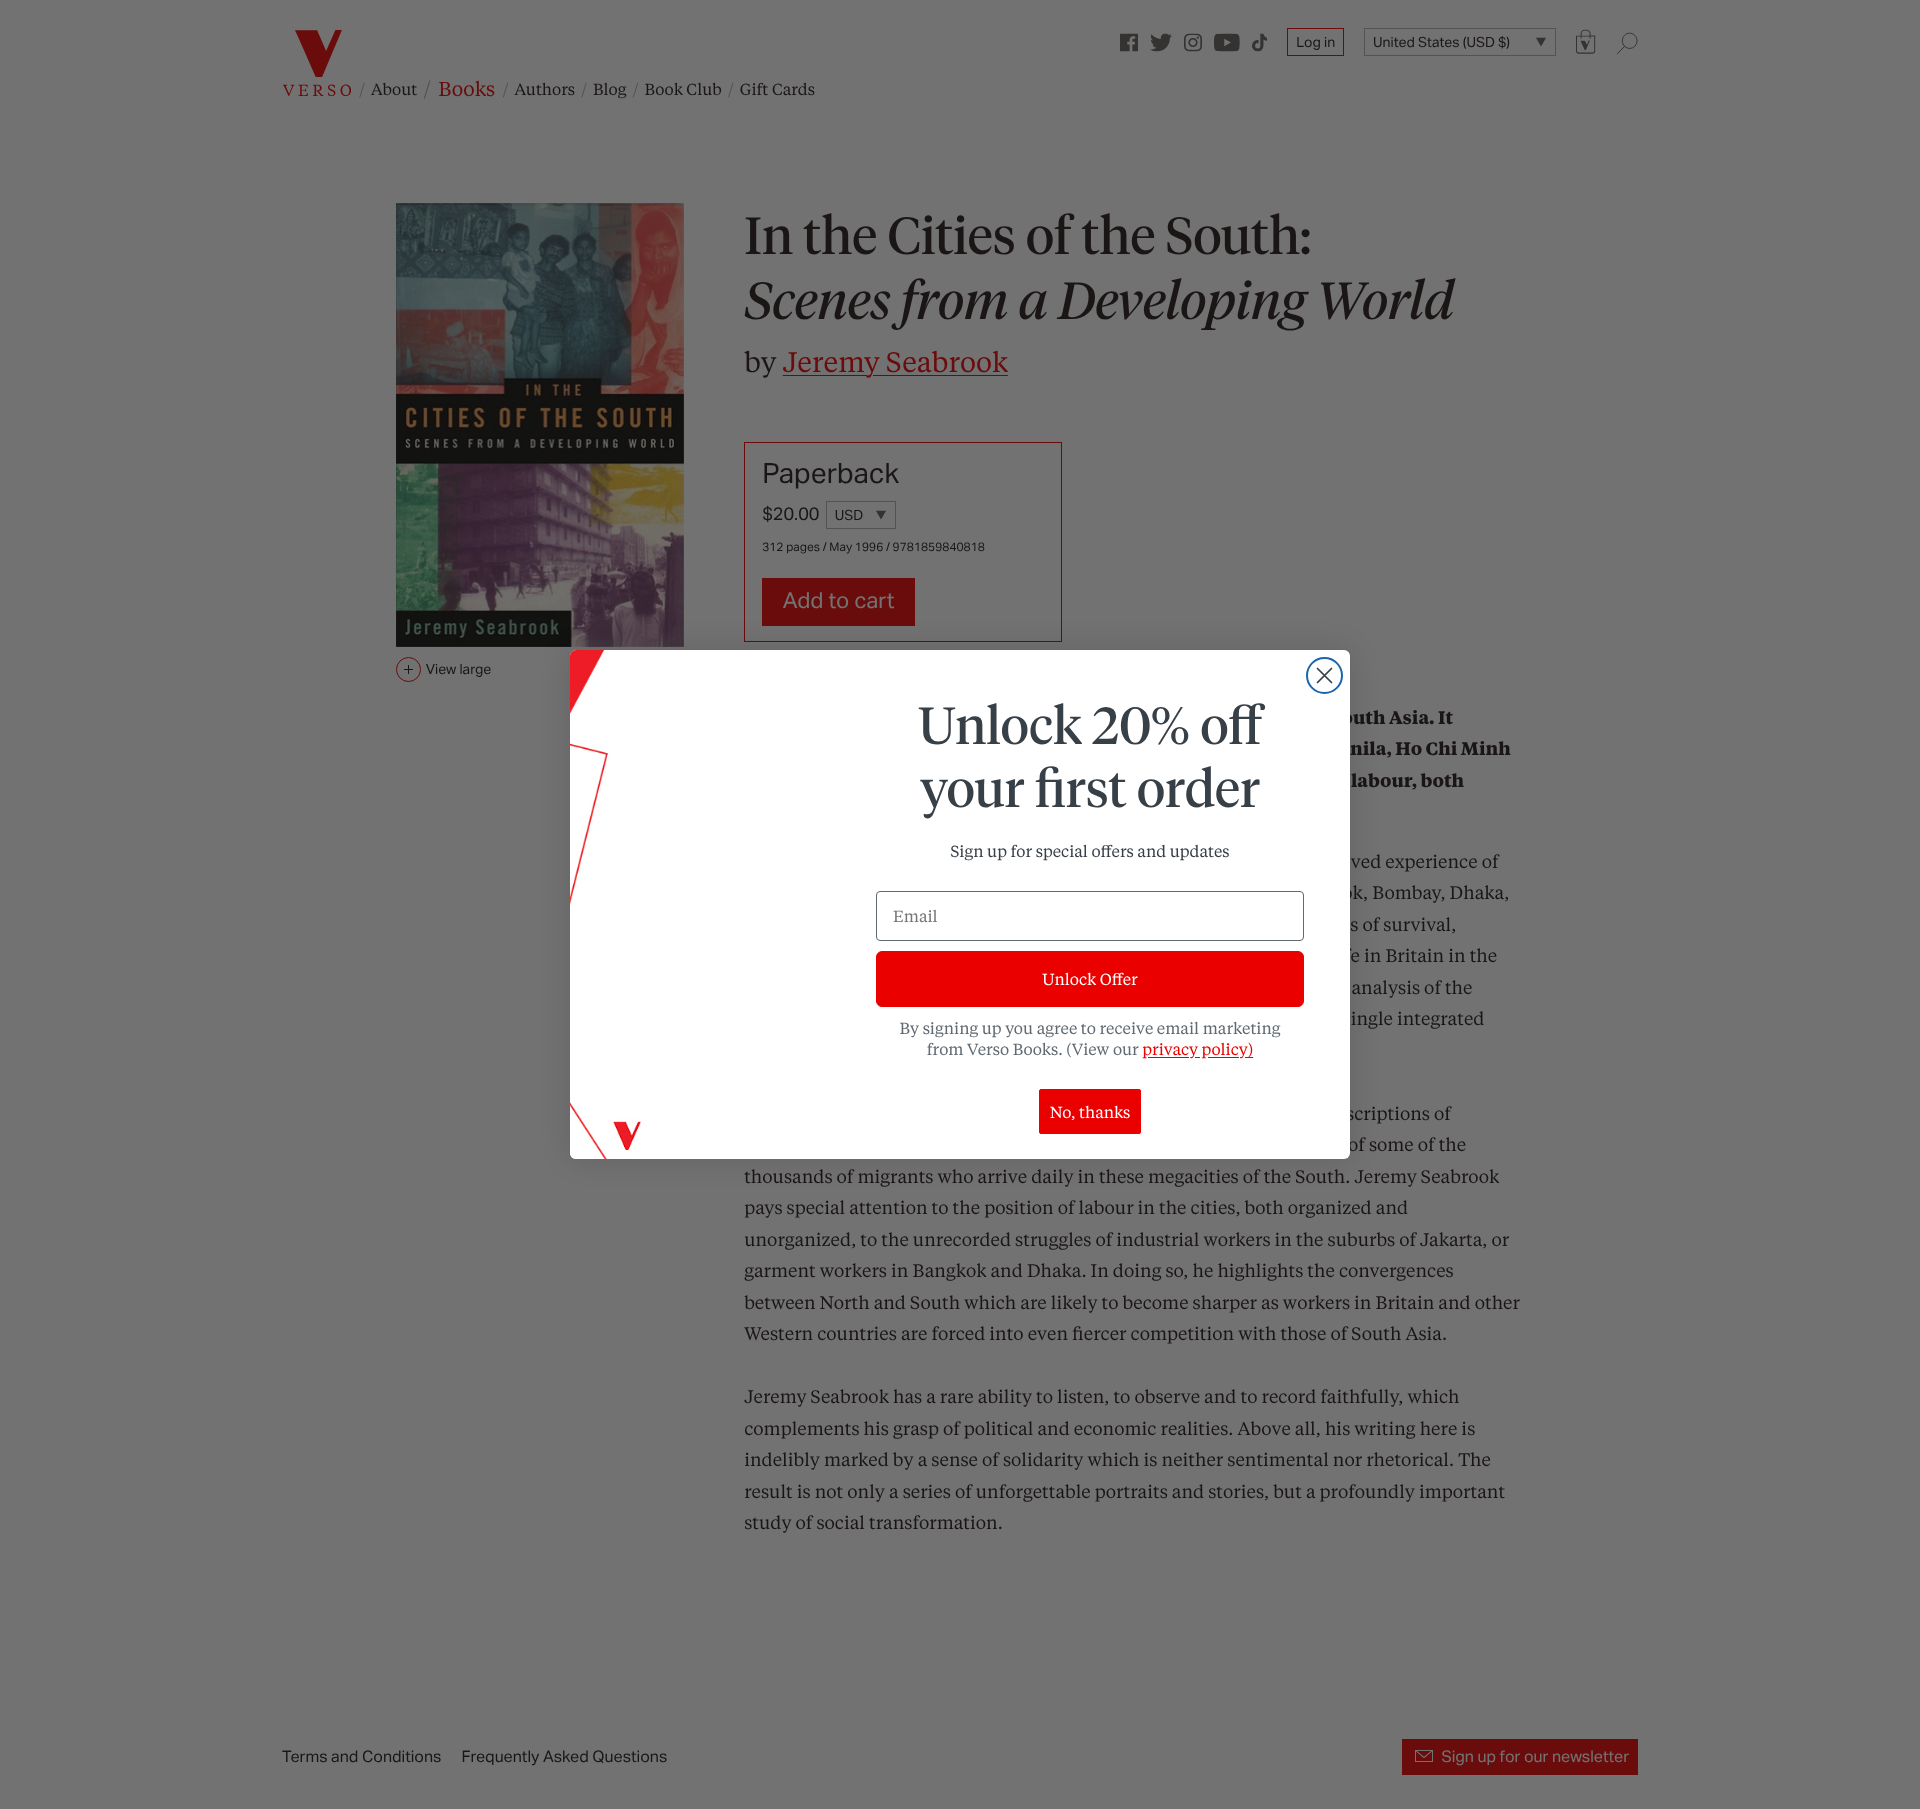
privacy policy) (1197, 1048)
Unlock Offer (1089, 978)
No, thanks (1090, 1111)
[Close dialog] (1324, 675)
